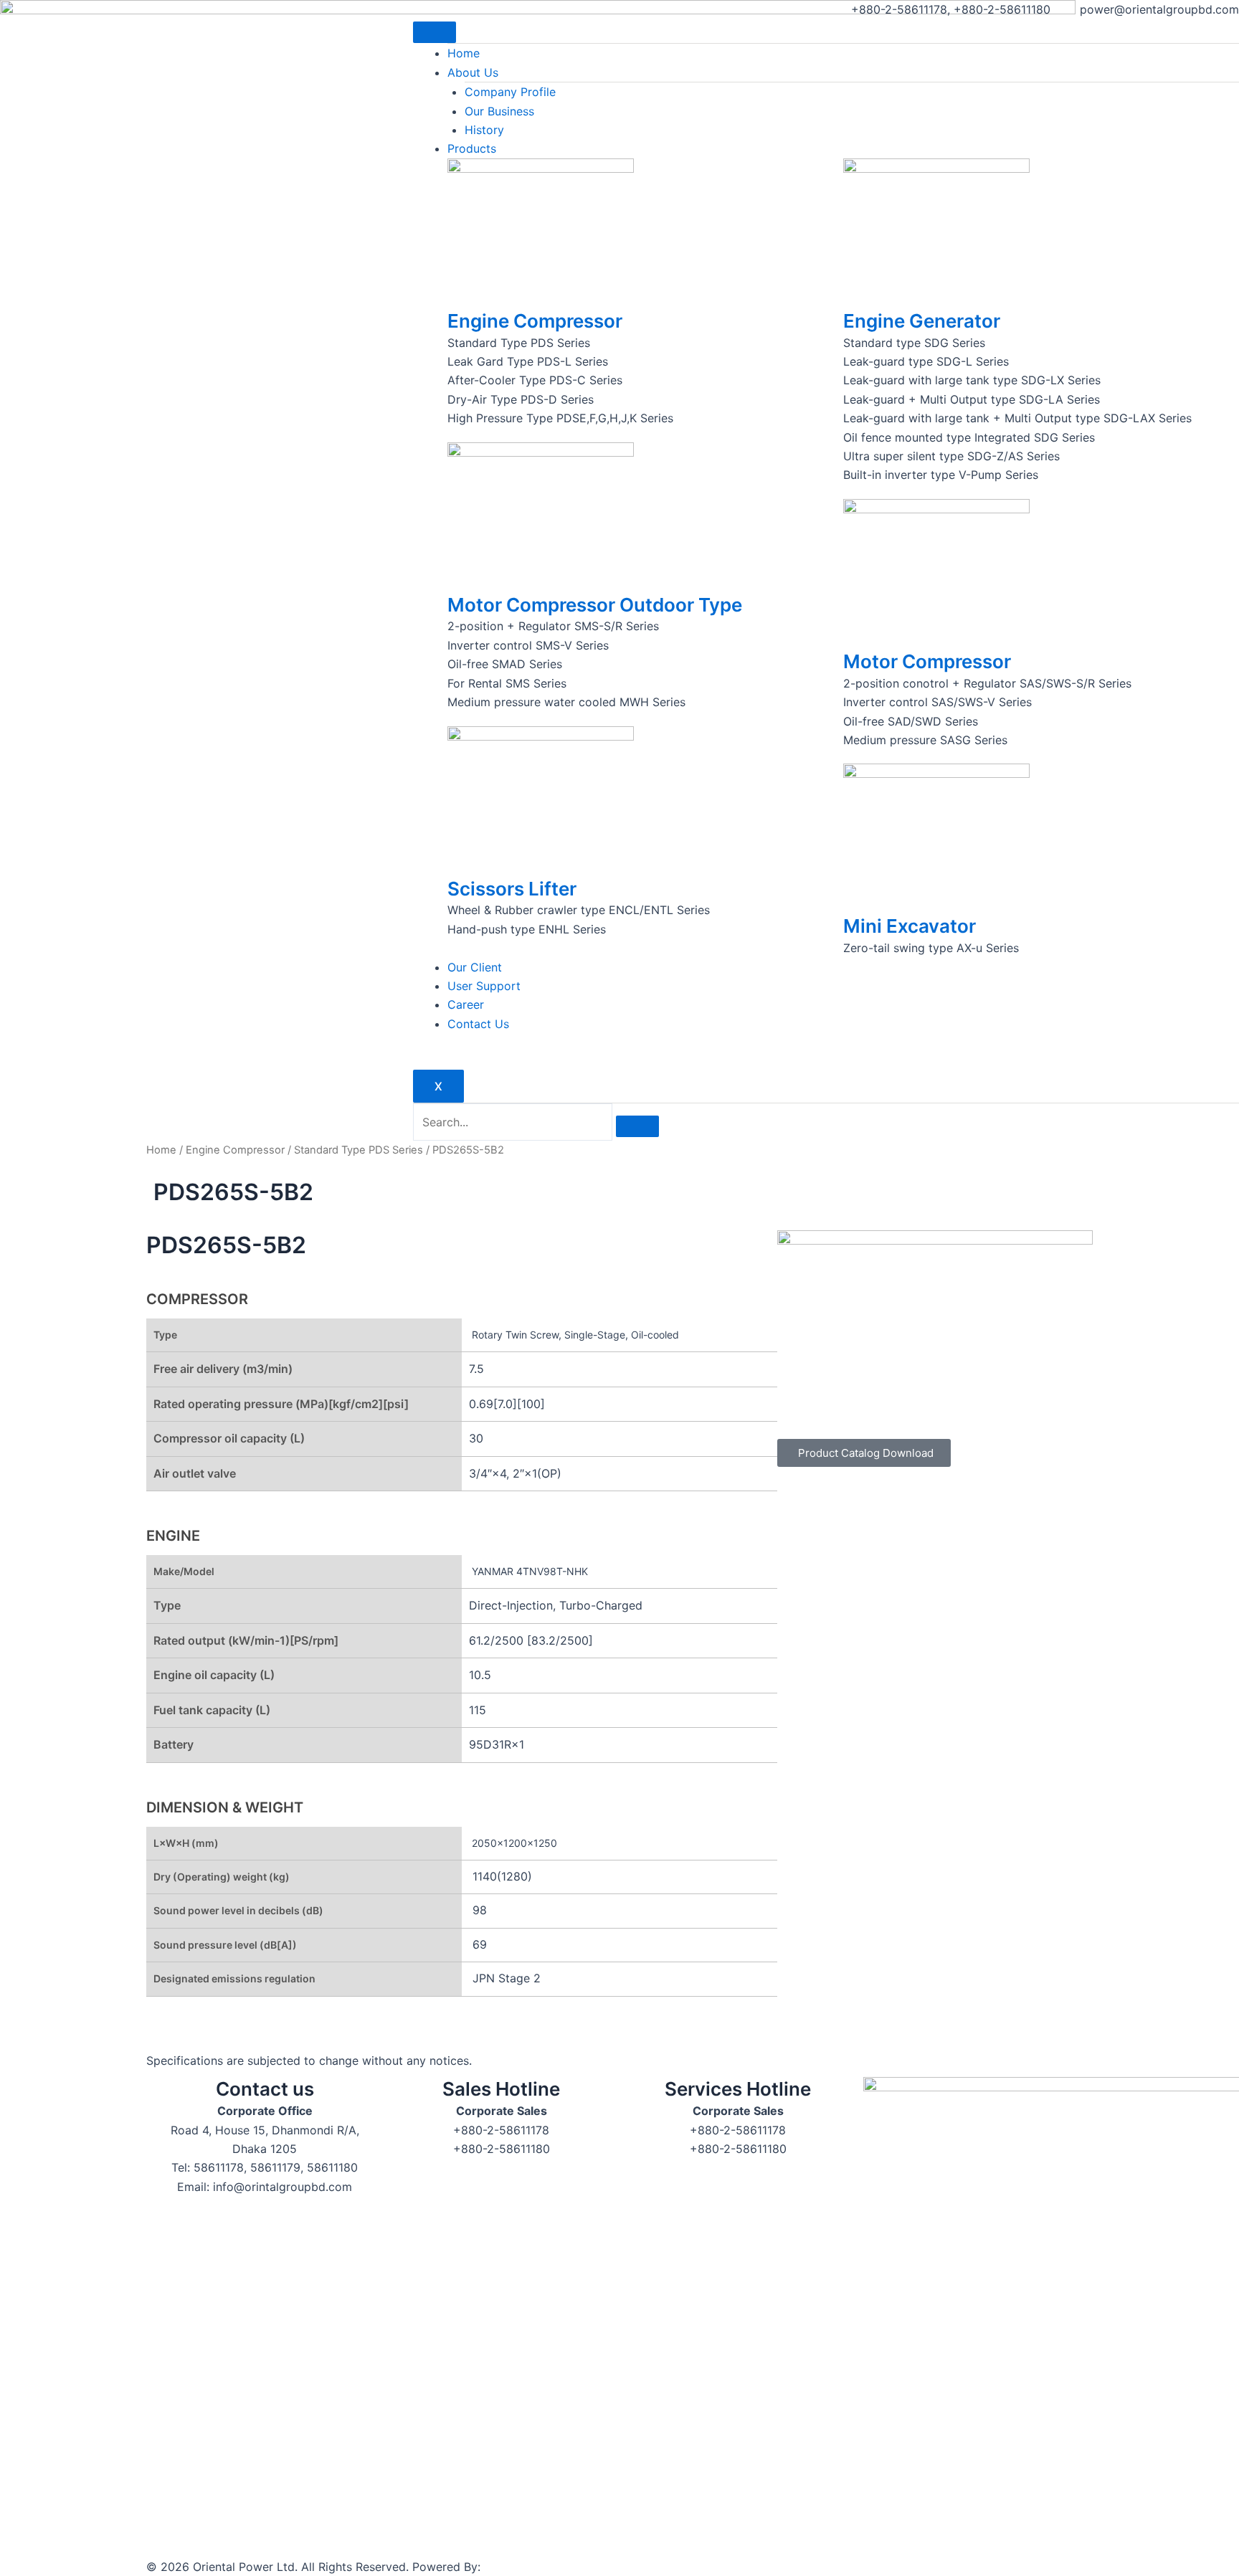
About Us (473, 72)
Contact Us (478, 1024)
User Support (484, 986)
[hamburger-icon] (435, 32)
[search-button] (637, 1126)
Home (464, 53)
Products (472, 148)
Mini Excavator (910, 926)
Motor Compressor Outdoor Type (595, 605)
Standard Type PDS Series (359, 1150)
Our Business (499, 111)
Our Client (475, 967)
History (484, 130)
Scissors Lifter (512, 889)
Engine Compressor (535, 321)
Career (466, 1004)
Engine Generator (922, 321)
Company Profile (510, 92)
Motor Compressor (927, 661)
